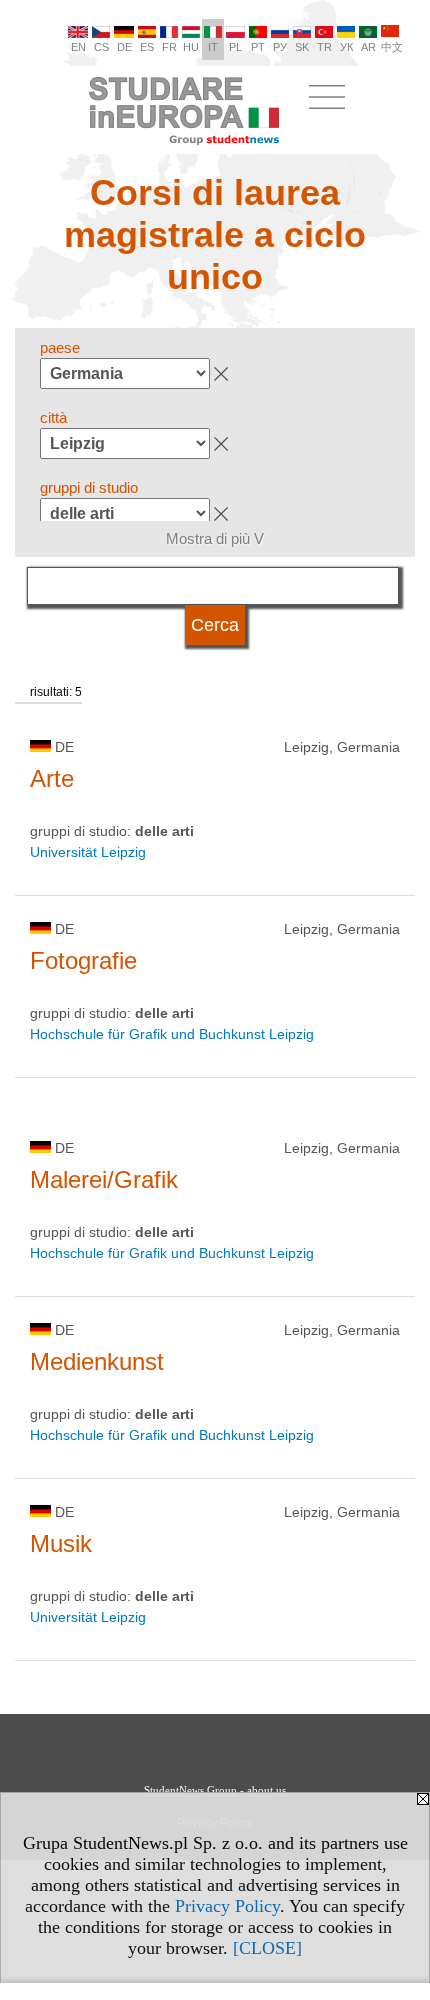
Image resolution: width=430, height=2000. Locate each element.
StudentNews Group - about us (215, 1790)
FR (169, 47)
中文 (392, 47)
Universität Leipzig (88, 852)
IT (213, 47)
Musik (61, 1543)
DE (124, 47)
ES (147, 47)
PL (235, 47)
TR (324, 47)
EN (78, 47)
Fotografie (83, 960)
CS (101, 47)
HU (191, 47)
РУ (280, 47)
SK (302, 47)
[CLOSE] (267, 1948)
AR (368, 47)
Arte (52, 778)
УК (346, 47)
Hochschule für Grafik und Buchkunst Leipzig (172, 1034)
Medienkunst (97, 1361)
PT (258, 47)
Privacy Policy (227, 1906)
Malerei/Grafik (104, 1179)
